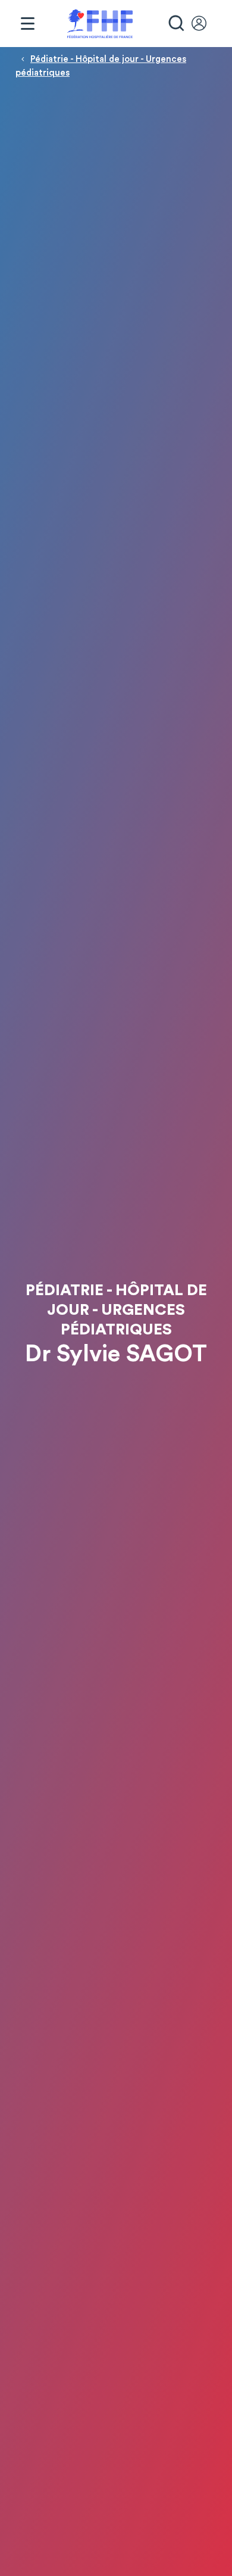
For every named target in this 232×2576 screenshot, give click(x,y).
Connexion (205, 24)
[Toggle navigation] (27, 24)
